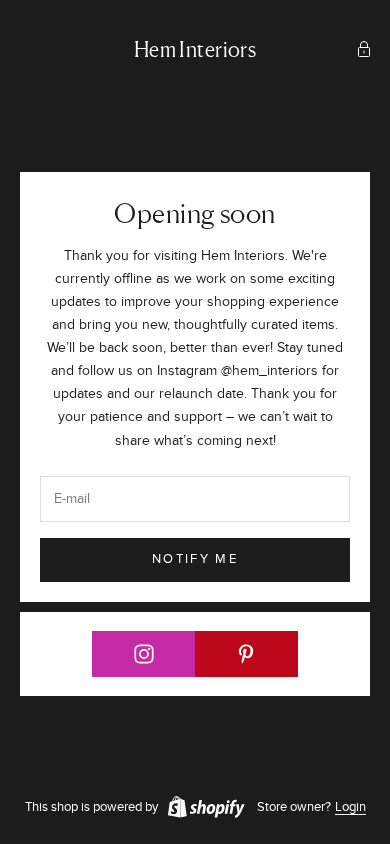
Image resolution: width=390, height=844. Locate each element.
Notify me (195, 559)
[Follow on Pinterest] (247, 654)
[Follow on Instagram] (144, 654)
